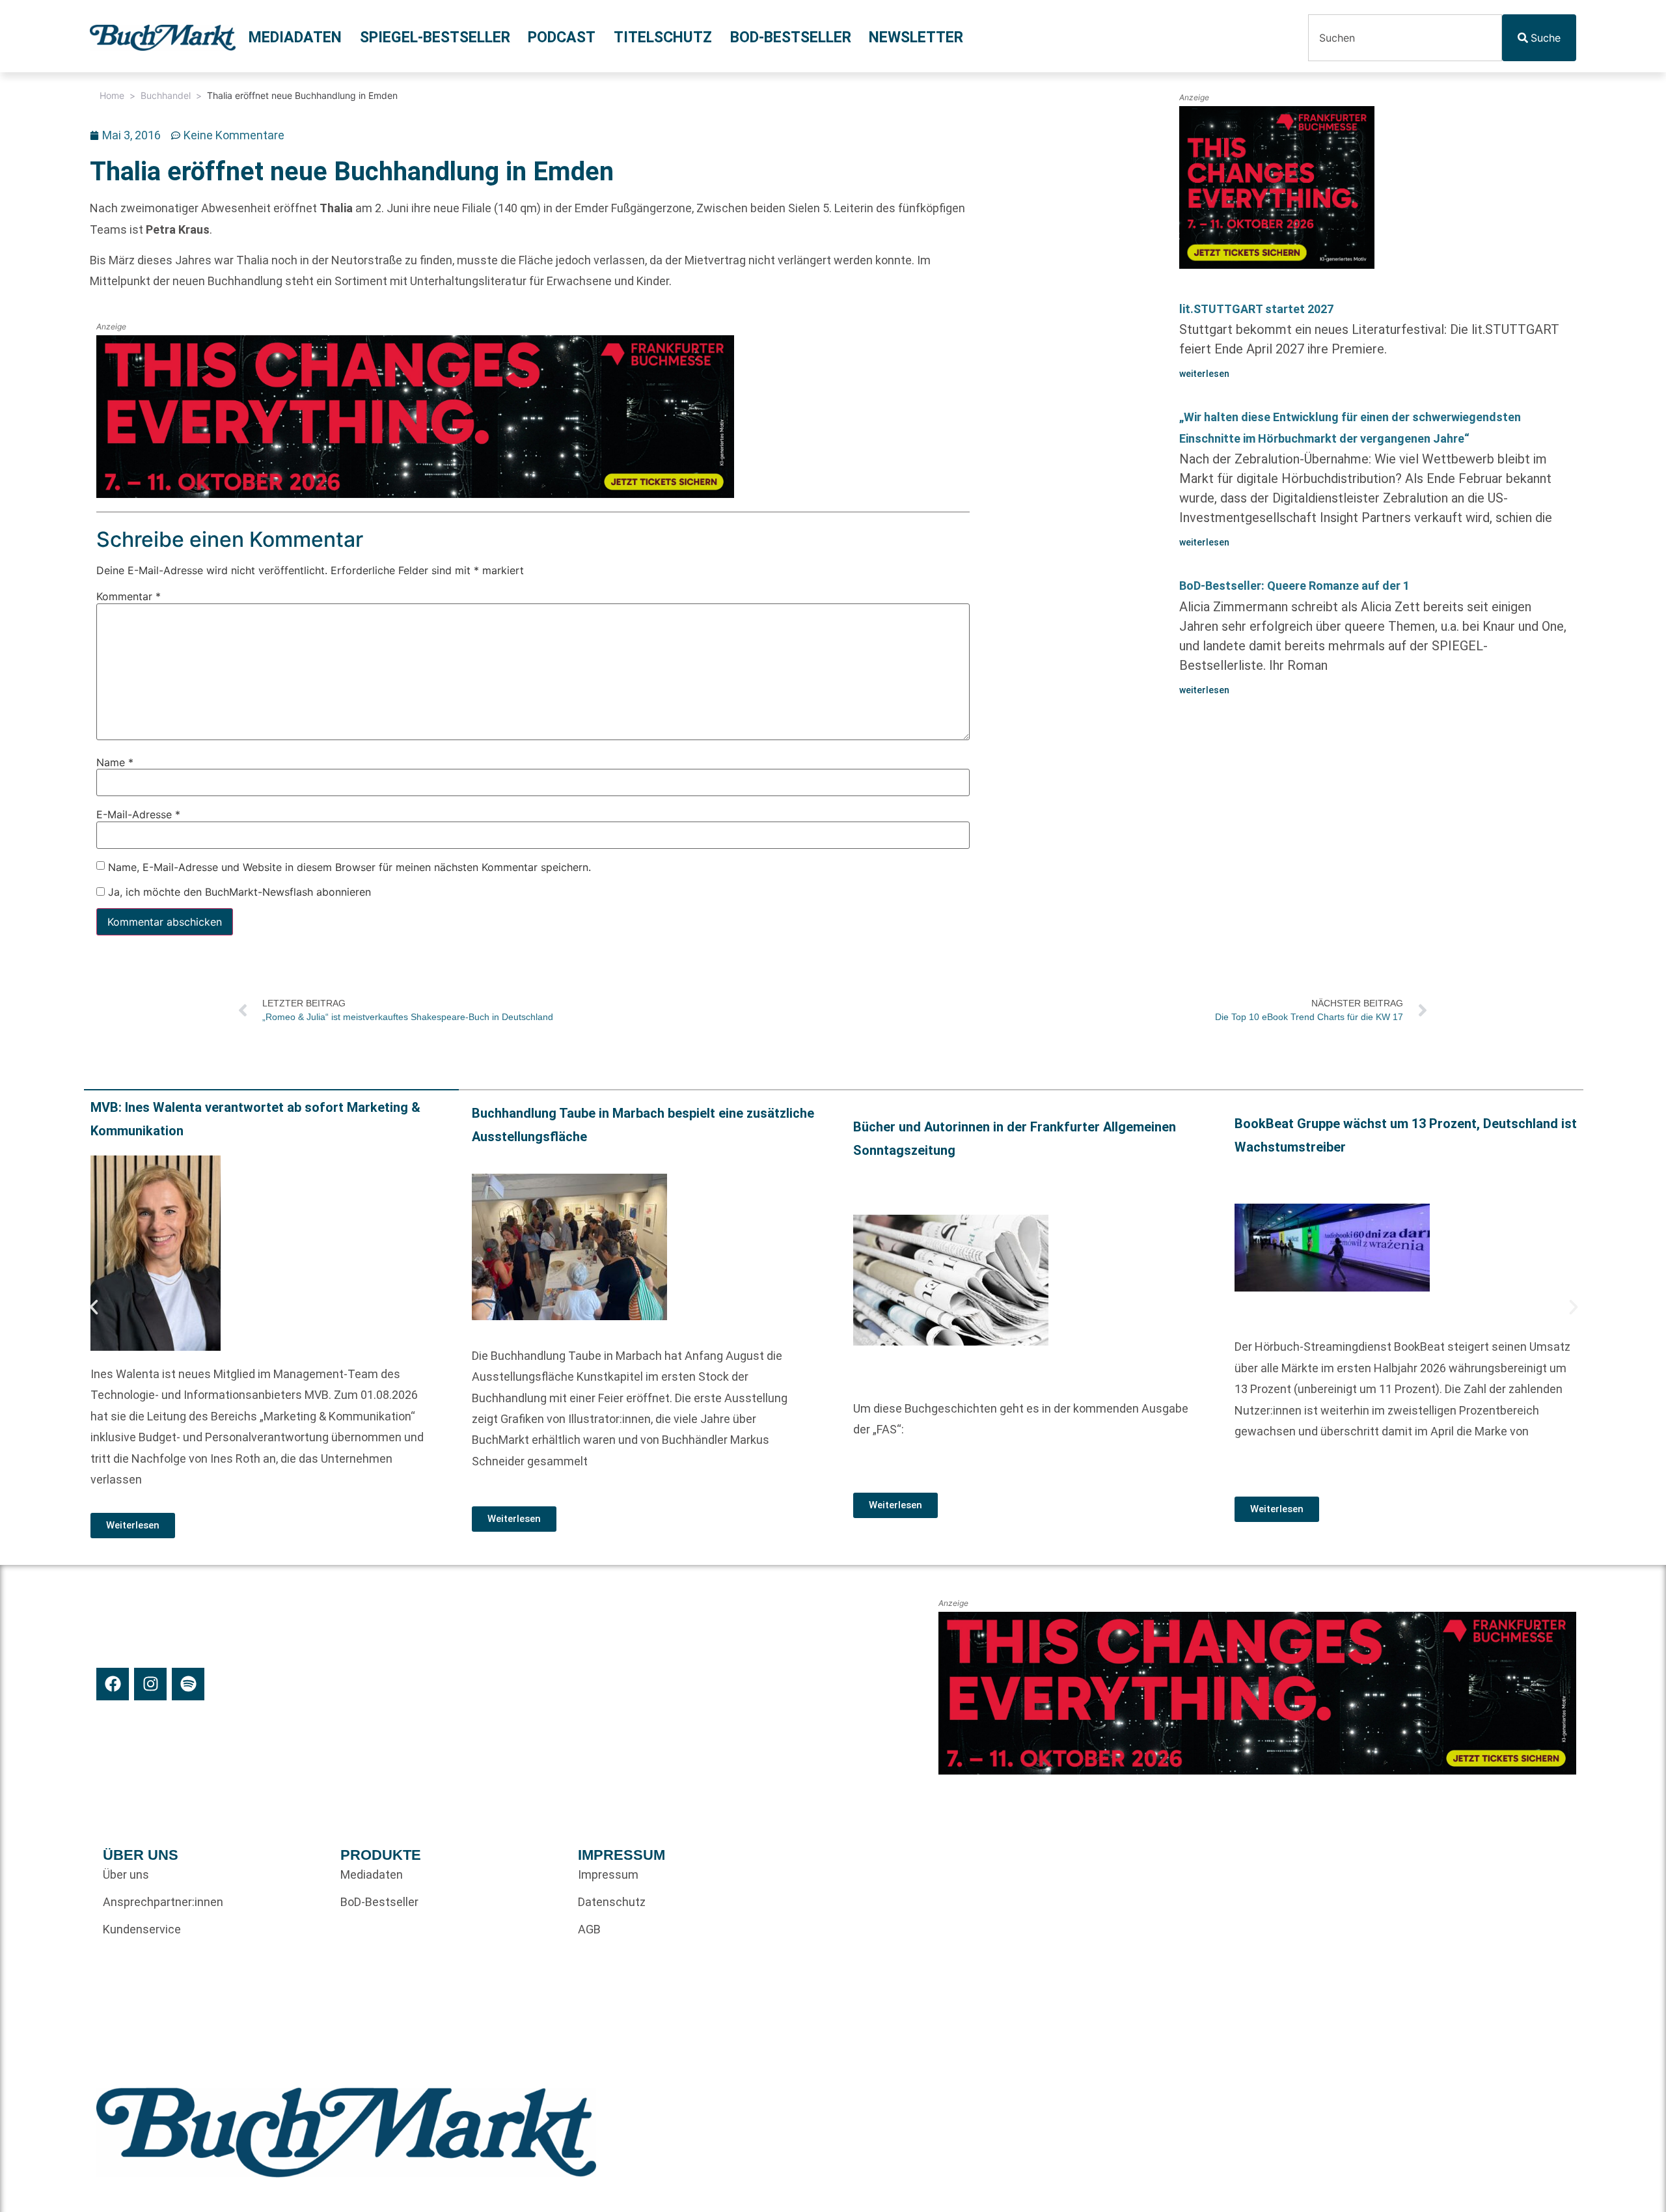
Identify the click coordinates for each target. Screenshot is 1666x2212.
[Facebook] (113, 1684)
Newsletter (916, 37)
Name (115, 762)
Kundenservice (142, 1929)
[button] (94, 1307)
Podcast (562, 37)
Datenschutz (612, 1902)
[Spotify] (188, 1684)
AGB (589, 1929)
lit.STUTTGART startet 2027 (1256, 309)
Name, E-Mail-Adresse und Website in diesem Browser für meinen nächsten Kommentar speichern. (349, 866)
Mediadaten (295, 37)
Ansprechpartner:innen (163, 1902)
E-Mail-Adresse (138, 814)
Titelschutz (663, 37)
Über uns (126, 1874)
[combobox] (1405, 38)
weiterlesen (1204, 374)
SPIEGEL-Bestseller (435, 37)
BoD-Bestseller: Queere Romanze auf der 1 (1294, 586)
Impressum (608, 1874)
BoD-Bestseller (791, 37)
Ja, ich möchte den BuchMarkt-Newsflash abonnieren (238, 892)
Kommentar (129, 596)
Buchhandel (166, 95)
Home (112, 95)
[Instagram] (150, 1684)
